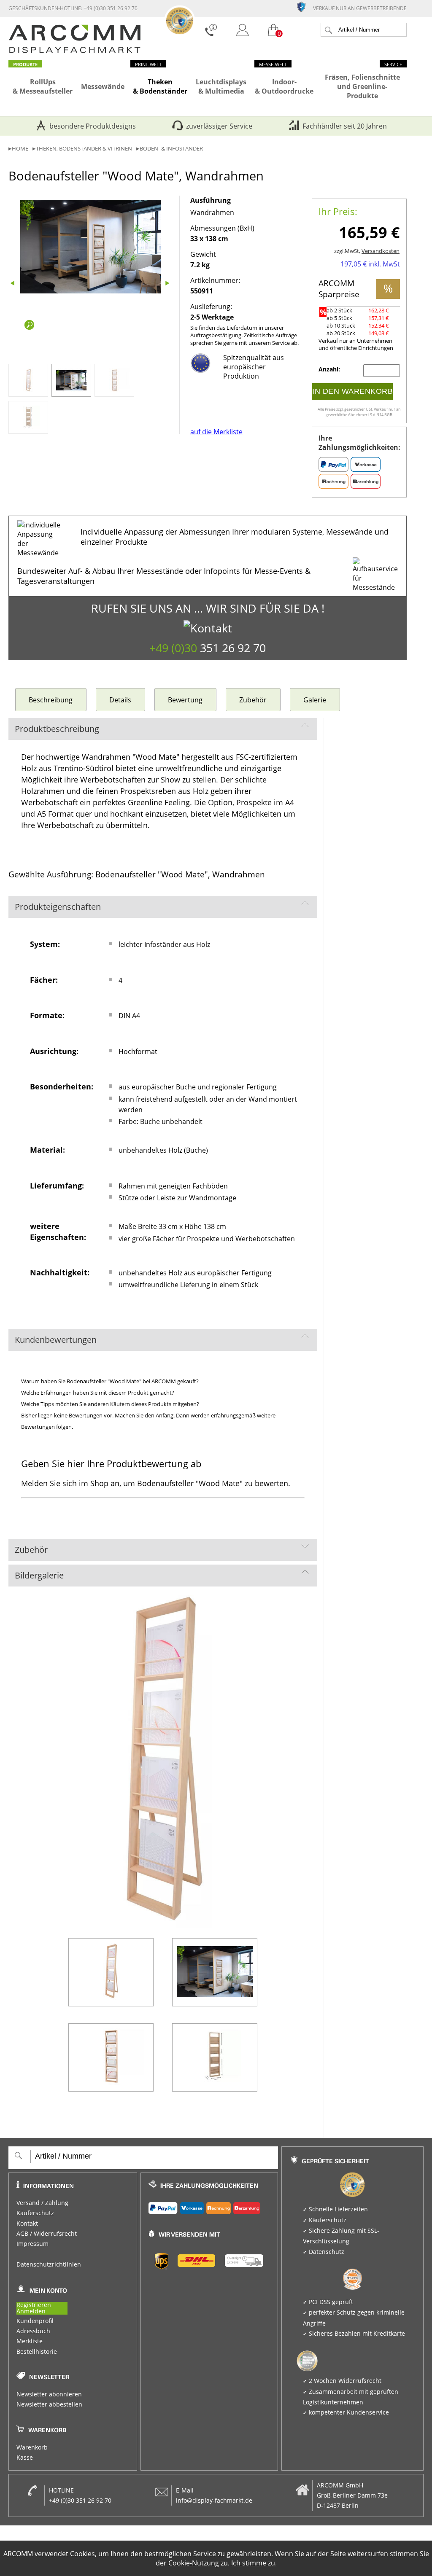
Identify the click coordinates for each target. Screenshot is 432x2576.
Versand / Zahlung (42, 2203)
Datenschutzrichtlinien (49, 2264)
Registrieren (34, 2305)
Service (393, 64)
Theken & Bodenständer (160, 86)
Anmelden (31, 2311)
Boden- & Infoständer (171, 149)
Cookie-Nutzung (194, 2563)
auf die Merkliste (216, 432)
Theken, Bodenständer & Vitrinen (84, 149)
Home (20, 149)
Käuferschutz (35, 2213)
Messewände (103, 86)
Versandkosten (381, 251)
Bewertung (185, 700)
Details (120, 700)
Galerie (315, 700)
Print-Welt (148, 64)
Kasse (25, 2458)
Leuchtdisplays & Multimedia (221, 86)
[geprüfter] (305, 6)
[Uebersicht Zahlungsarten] (209, 2206)
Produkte (25, 64)
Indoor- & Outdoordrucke (284, 86)
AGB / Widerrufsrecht (47, 2234)
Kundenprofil (35, 2321)
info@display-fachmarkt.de (214, 2501)
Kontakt (27, 2224)
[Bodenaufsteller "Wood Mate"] (91, 247)
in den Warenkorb (352, 391)
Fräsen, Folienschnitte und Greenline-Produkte (362, 86)
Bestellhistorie (37, 2352)
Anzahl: (330, 369)
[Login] (243, 31)
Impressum (32, 2244)
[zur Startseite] (75, 51)
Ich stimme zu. (254, 2563)
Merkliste (30, 2341)
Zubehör (253, 700)
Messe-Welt (273, 64)
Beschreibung (51, 700)
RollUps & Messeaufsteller (43, 86)
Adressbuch (33, 2331)
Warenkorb (32, 2447)
